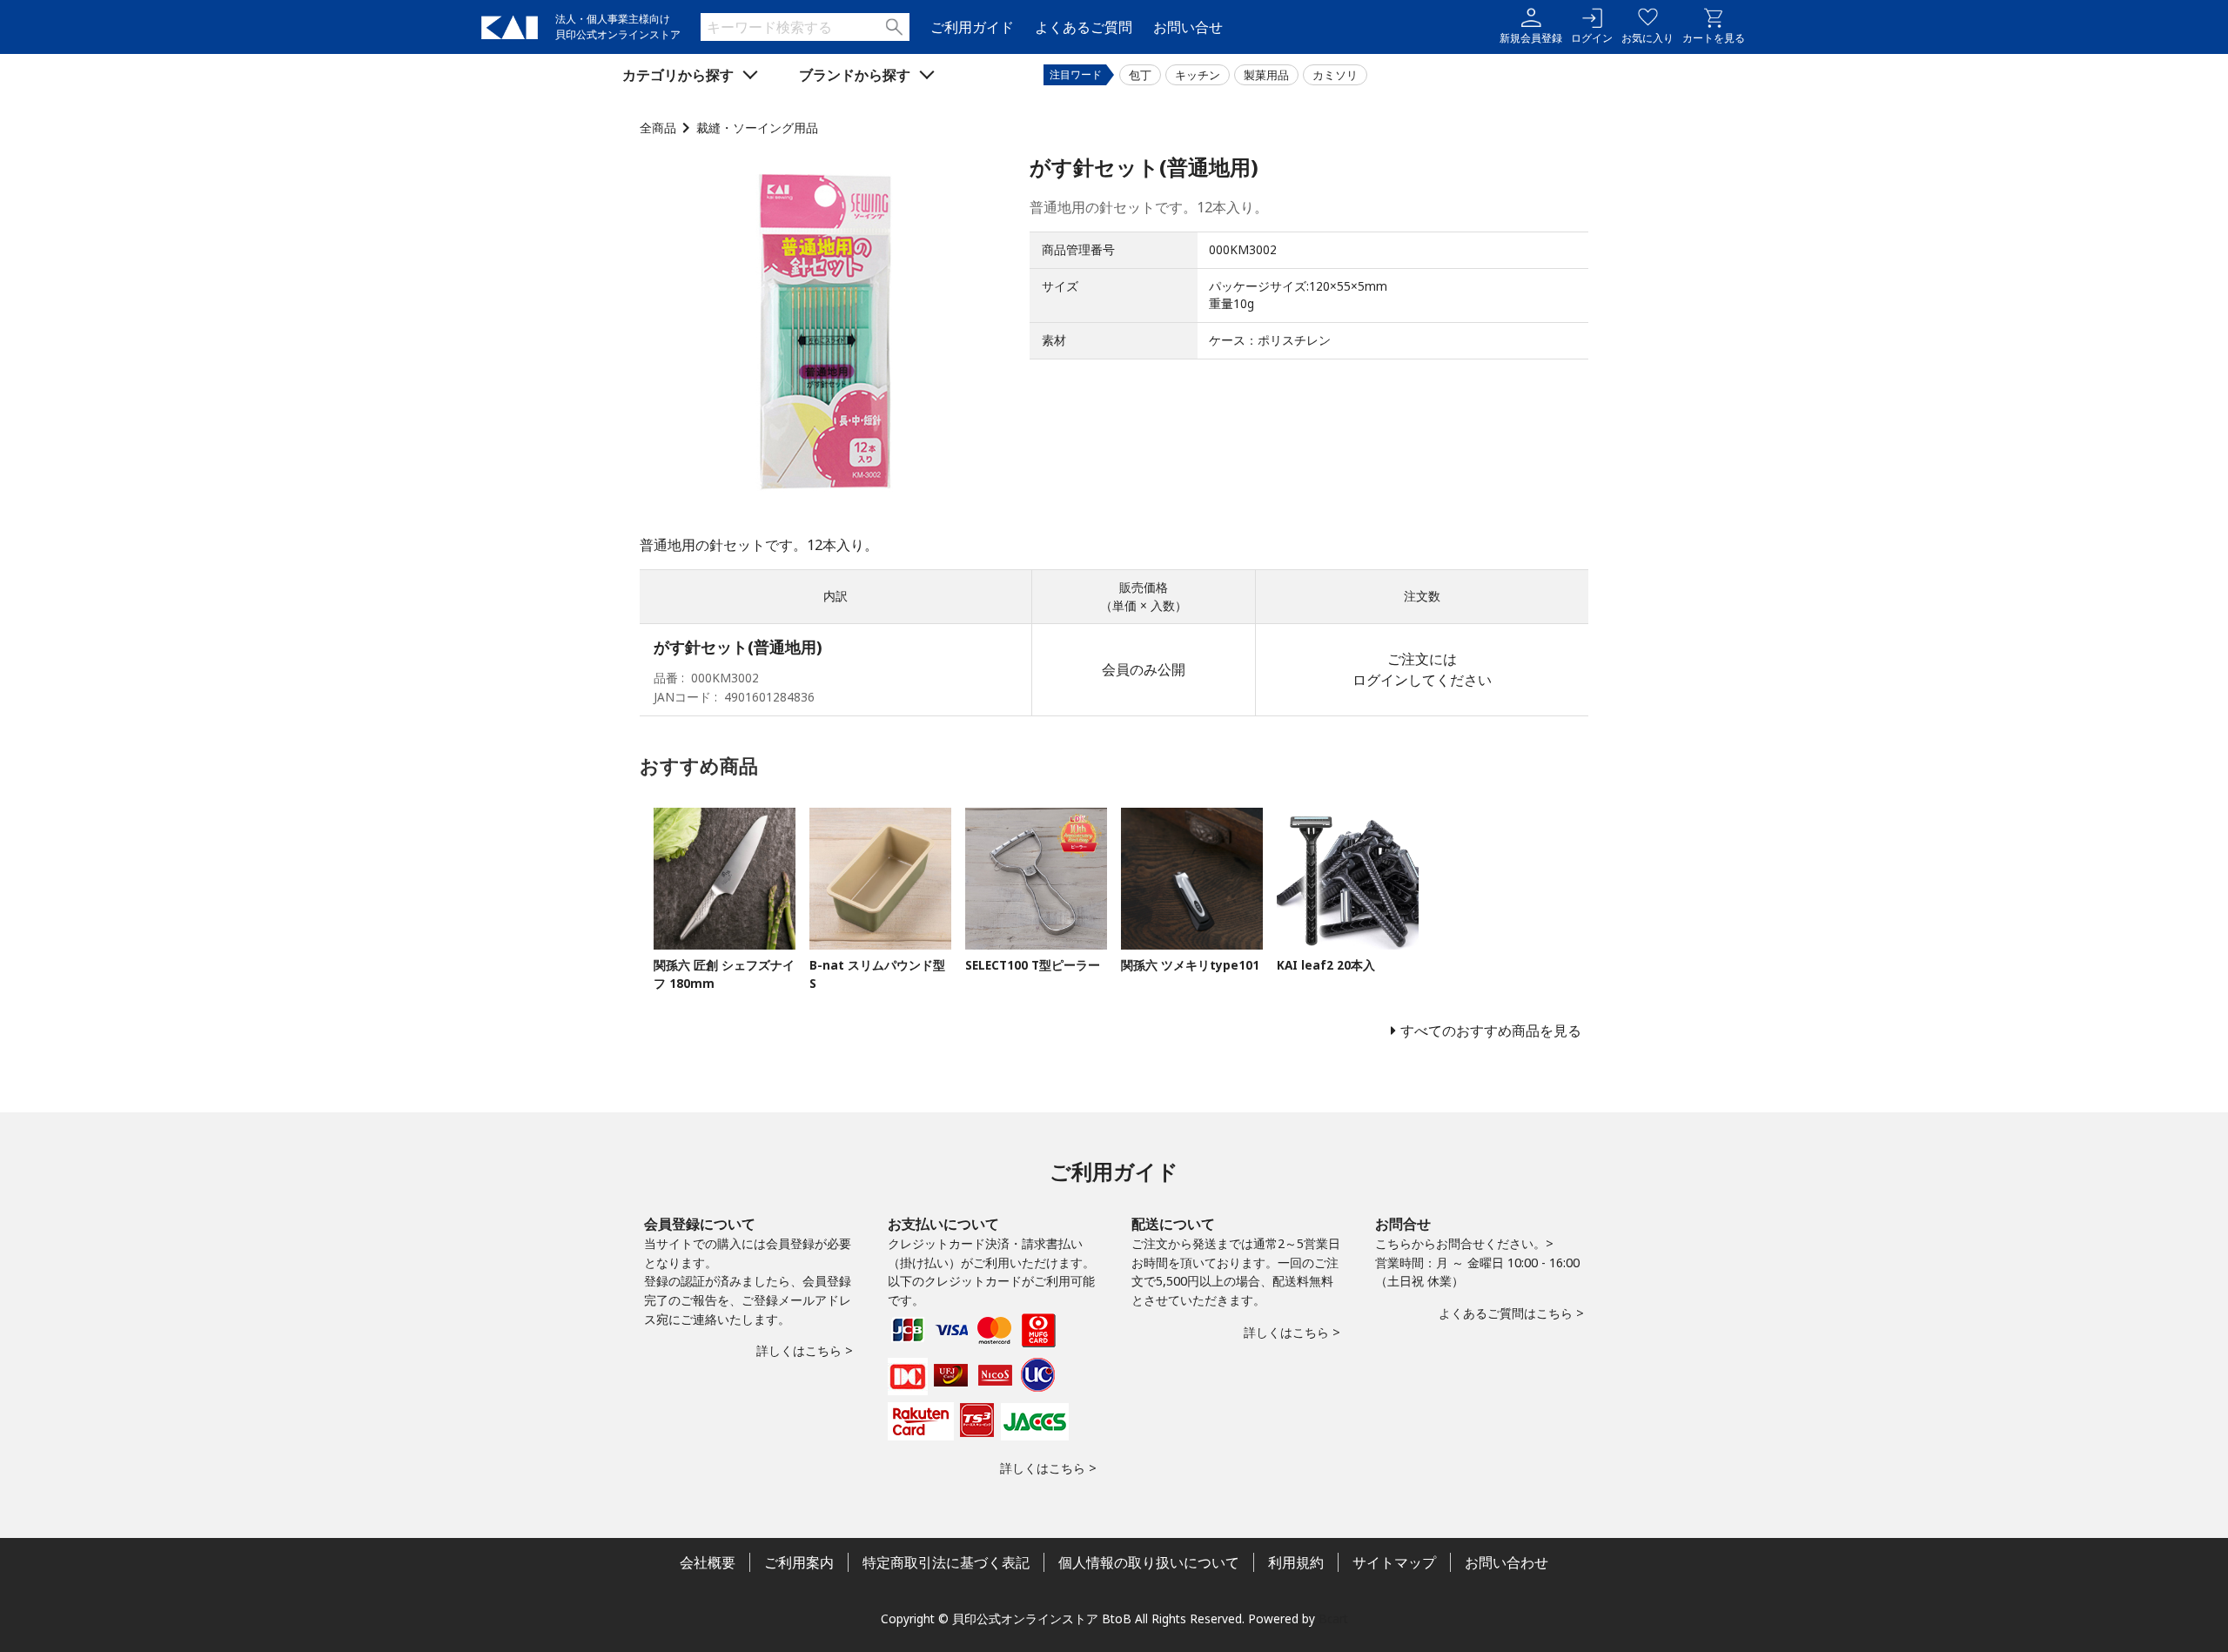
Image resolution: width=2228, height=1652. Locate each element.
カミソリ (1335, 75)
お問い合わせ (1507, 1562)
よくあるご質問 (1084, 27)
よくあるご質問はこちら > (1511, 1313)
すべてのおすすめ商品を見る (1491, 1031)
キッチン (1198, 75)
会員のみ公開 (1144, 669)
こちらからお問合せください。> (1464, 1243)
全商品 (658, 128)
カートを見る (1714, 38)
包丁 (1140, 75)
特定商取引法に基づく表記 (946, 1562)
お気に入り (1648, 38)
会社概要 (708, 1562)
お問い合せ (1188, 27)
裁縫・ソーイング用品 (757, 128)
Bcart (1333, 1618)
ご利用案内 (799, 1562)
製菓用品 (1266, 75)
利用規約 (1296, 1562)
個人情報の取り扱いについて (1149, 1562)
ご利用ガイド (972, 27)
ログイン (1592, 38)
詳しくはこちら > (805, 1350)
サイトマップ (1394, 1562)
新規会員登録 (1531, 38)
